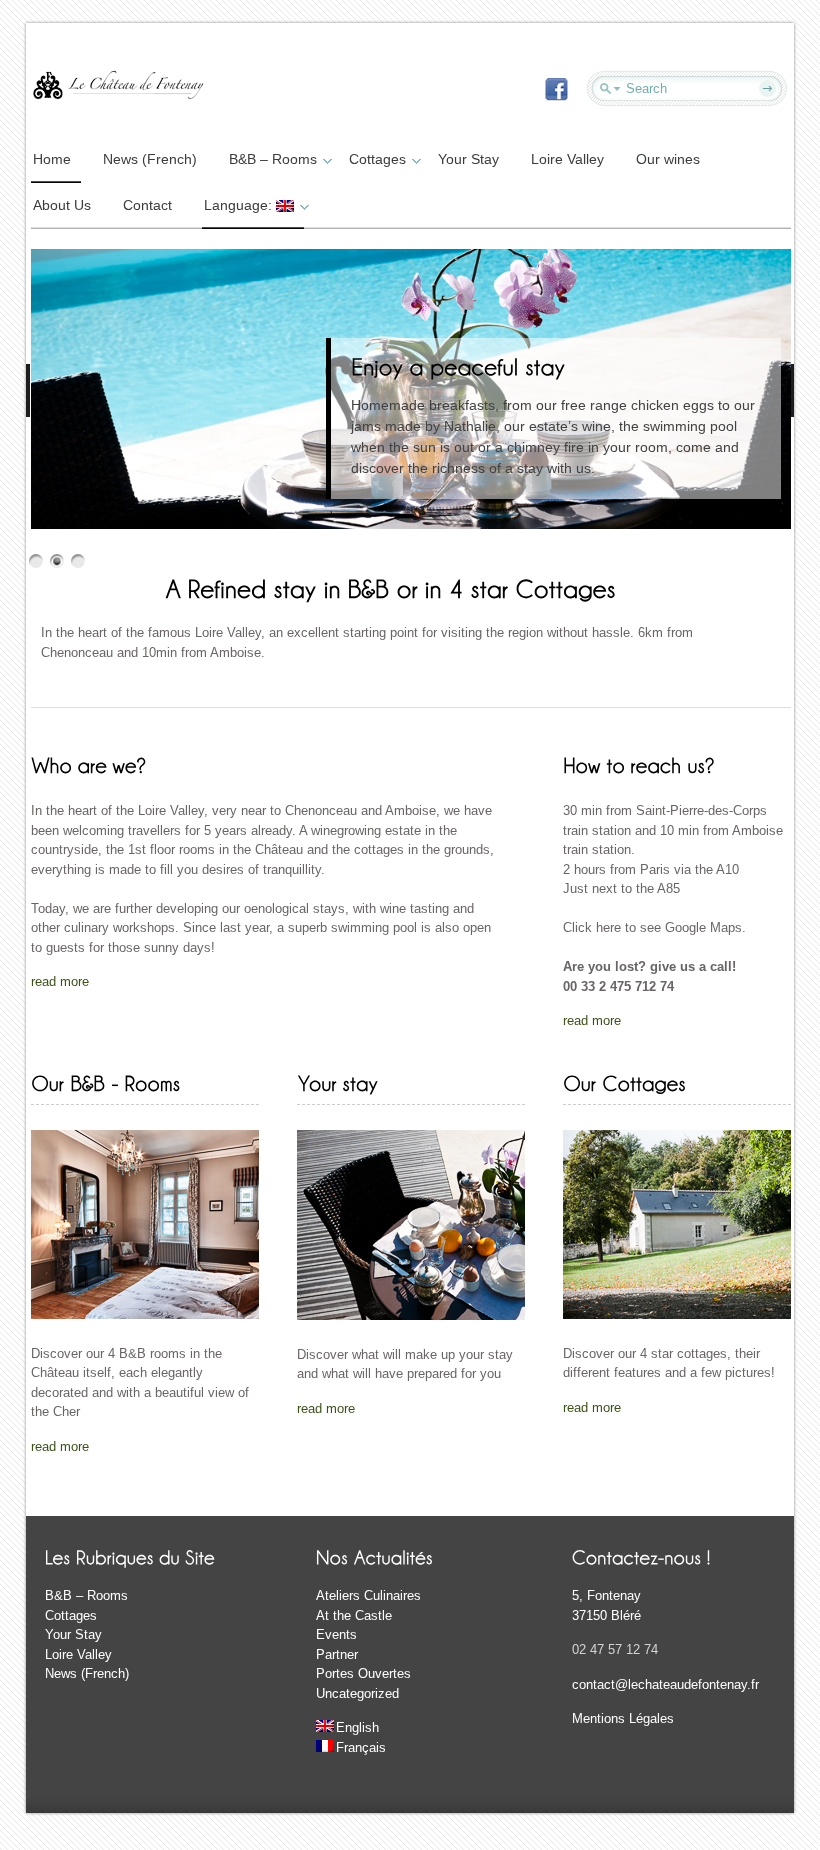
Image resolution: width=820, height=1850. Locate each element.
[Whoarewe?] (88, 764)
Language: (240, 205)
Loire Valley (567, 159)
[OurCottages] (624, 1082)
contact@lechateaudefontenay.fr (665, 1684)
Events (336, 1634)
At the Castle (354, 1615)
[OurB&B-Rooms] (105, 1082)
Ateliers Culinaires (368, 1595)
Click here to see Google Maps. (654, 927)
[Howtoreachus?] (638, 764)
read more (60, 981)
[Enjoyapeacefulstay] (458, 366)
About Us (62, 205)
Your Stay (468, 159)
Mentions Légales (623, 1718)
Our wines (668, 159)
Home (52, 159)
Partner (337, 1654)
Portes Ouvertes (363, 1673)
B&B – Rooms (273, 159)
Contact (147, 205)
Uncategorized (357, 1693)
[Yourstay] (337, 1082)
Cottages (377, 159)
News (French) (150, 159)
